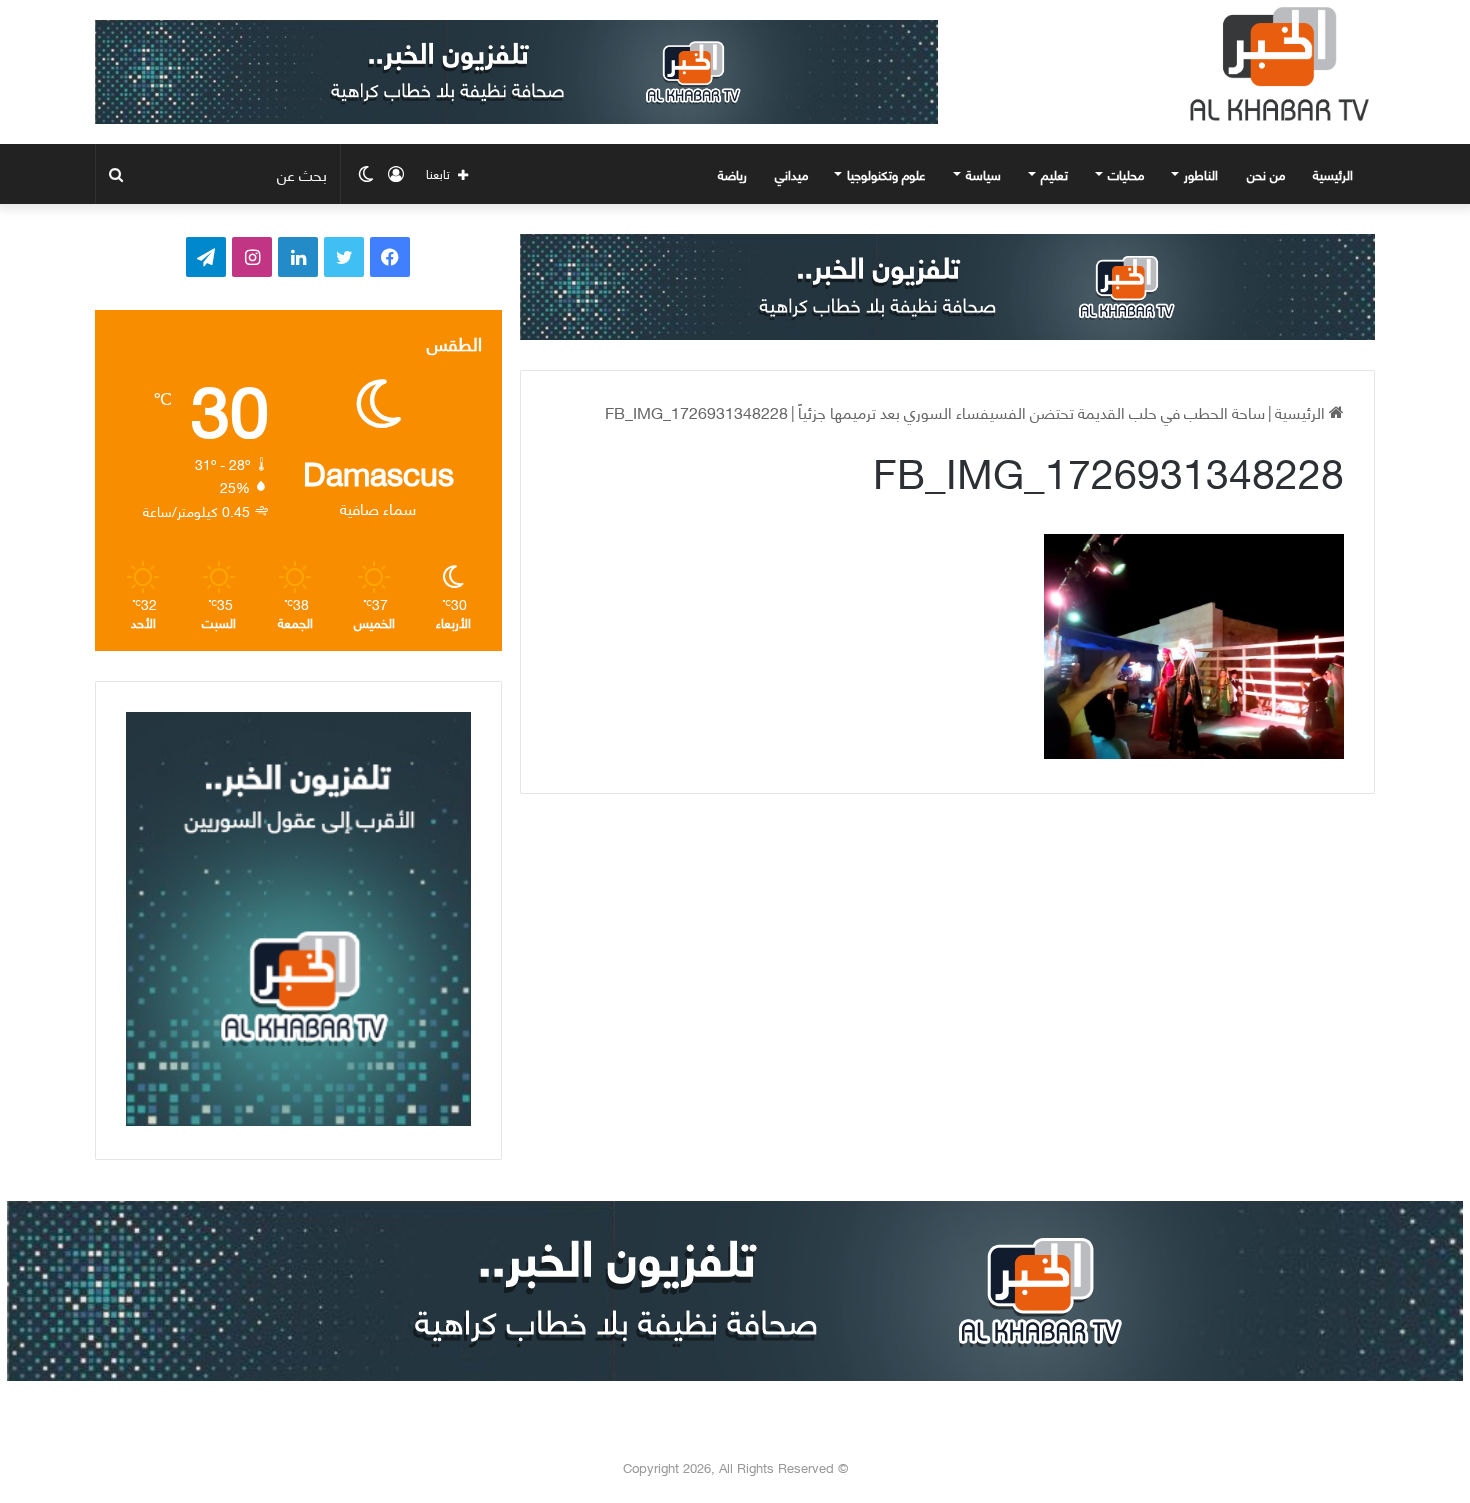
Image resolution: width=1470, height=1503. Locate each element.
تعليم (1054, 174)
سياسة (983, 174)
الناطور (1201, 174)
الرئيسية (1335, 174)
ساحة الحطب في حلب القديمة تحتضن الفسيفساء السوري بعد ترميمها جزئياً (1031, 411)
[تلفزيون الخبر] (1275, 64)
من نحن (1266, 174)
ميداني (791, 174)
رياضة (732, 174)
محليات (1126, 174)
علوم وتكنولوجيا (886, 174)
